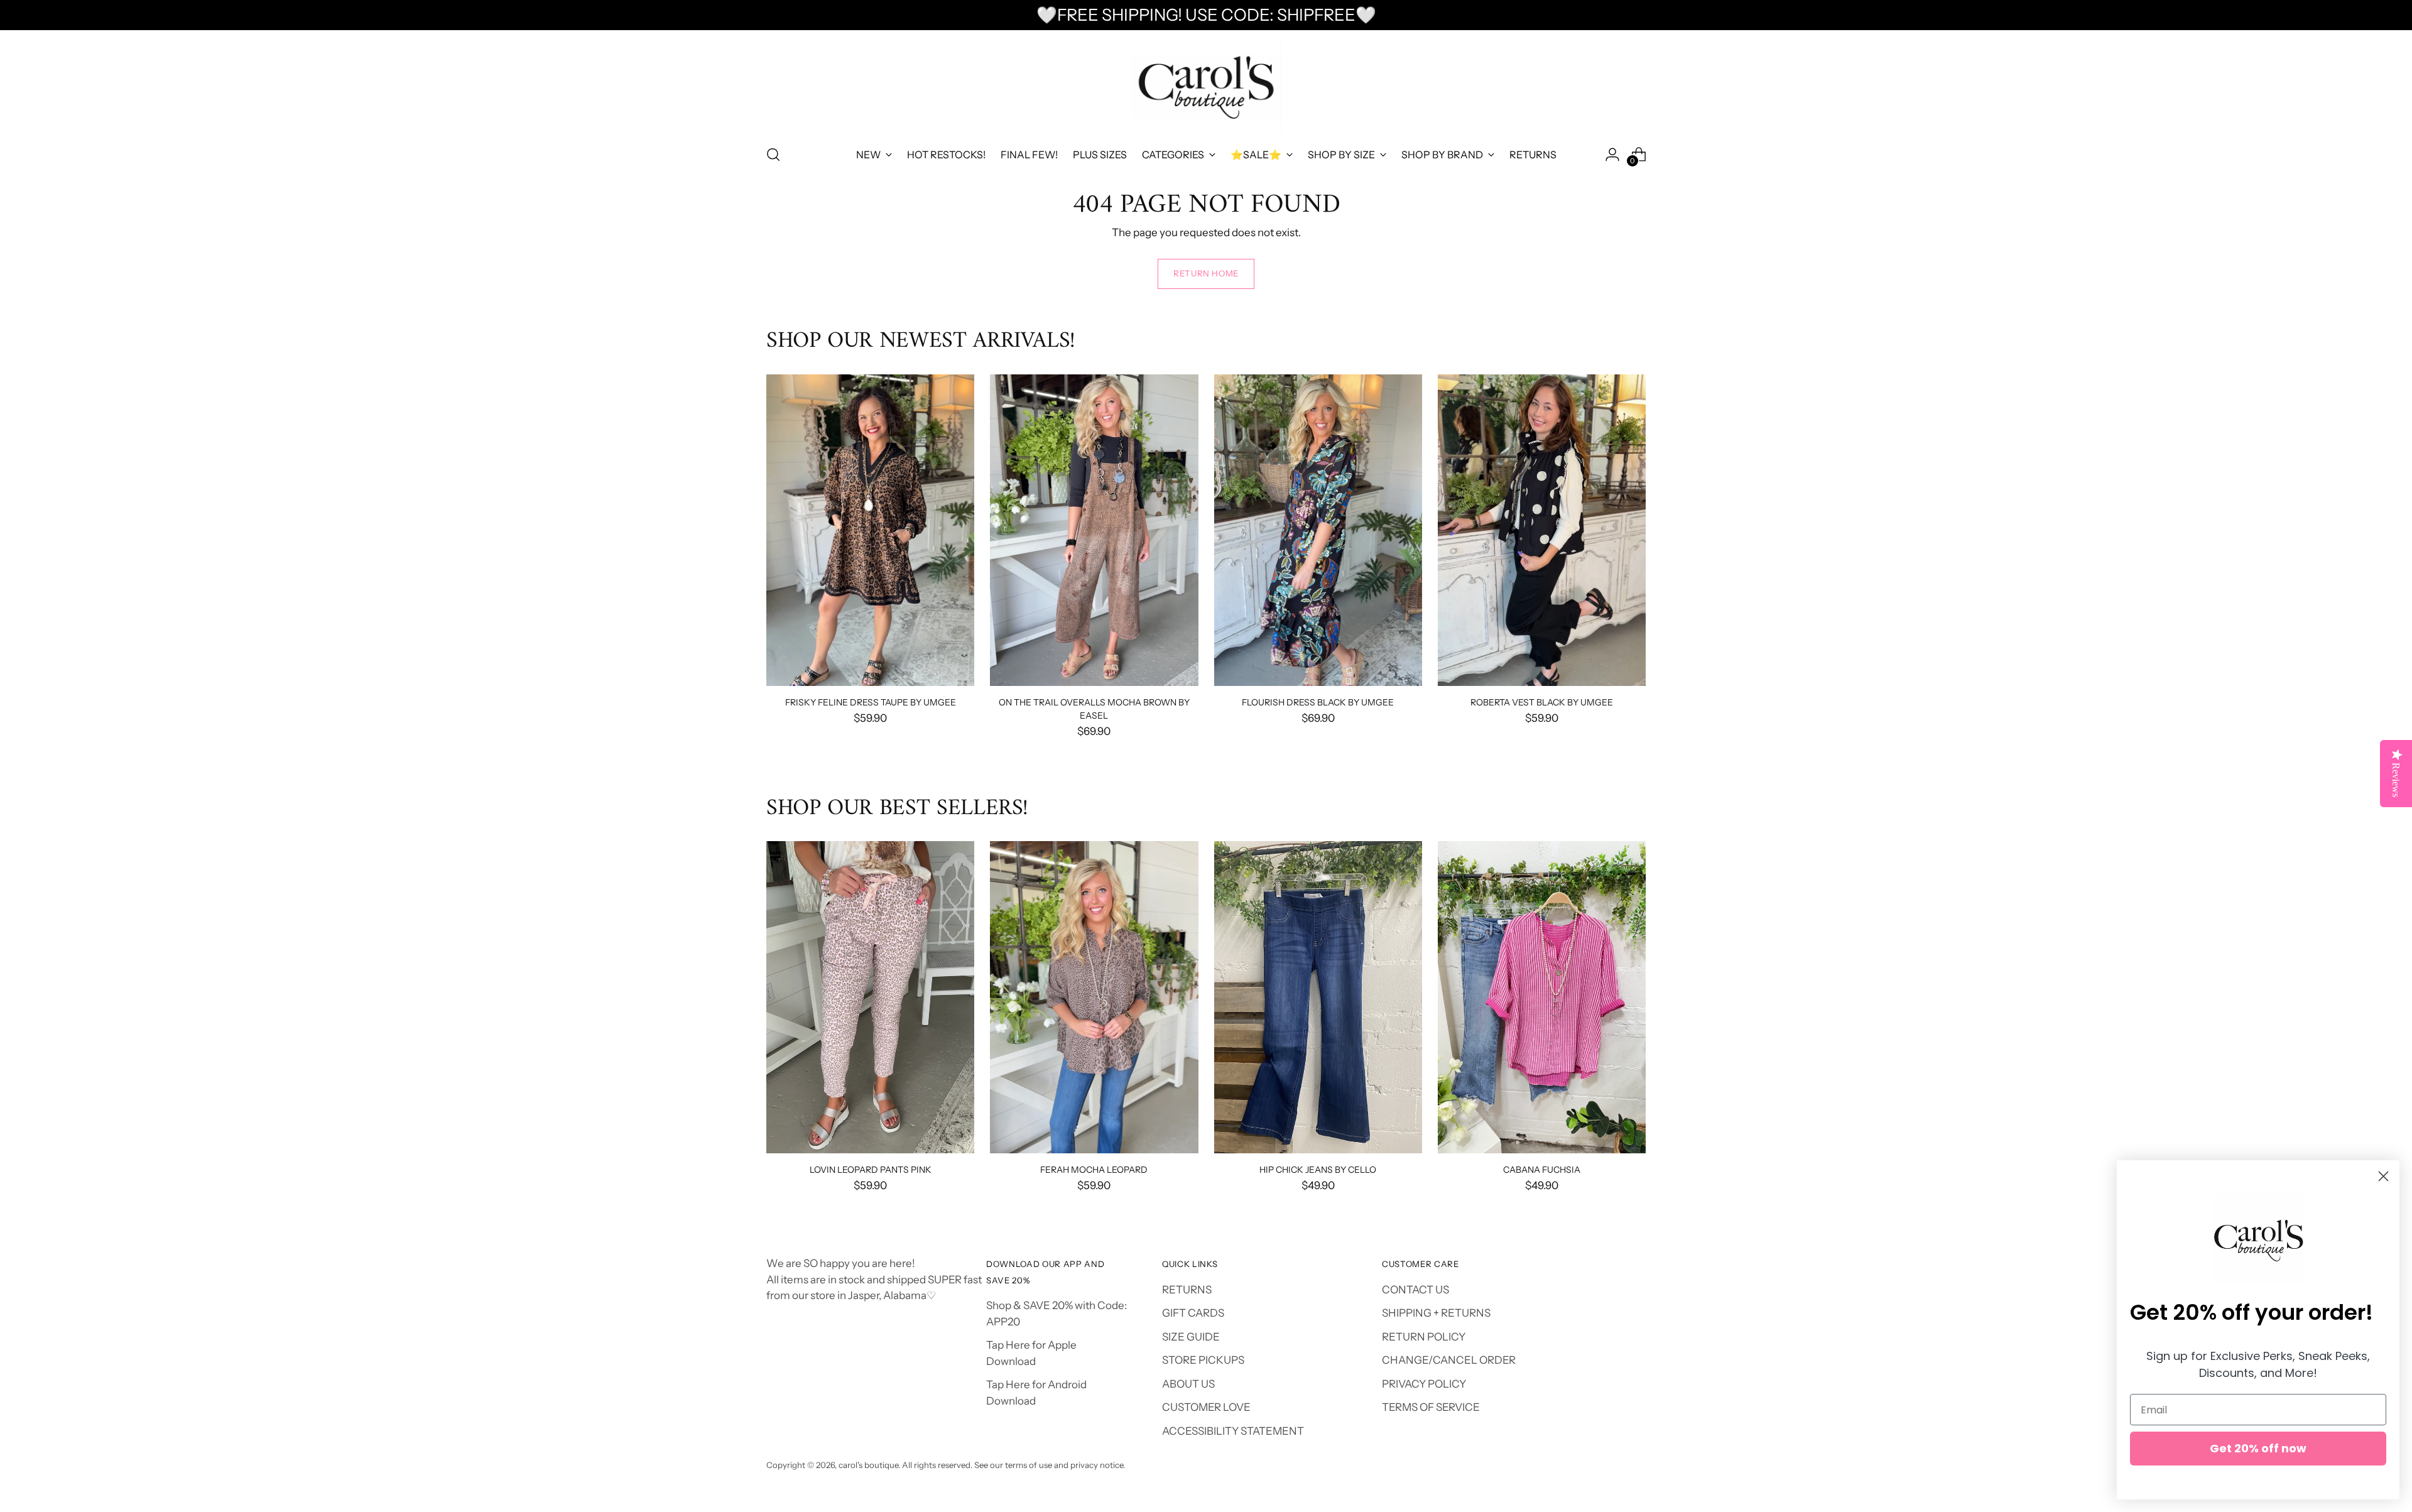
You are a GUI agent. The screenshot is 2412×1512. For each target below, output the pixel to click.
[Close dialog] (2383, 1176)
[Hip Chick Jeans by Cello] (1318, 997)
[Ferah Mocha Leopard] (1094, 997)
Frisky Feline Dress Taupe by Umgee (871, 702)
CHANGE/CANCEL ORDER (1449, 1360)
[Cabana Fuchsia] (1542, 997)
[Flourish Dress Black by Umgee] (1318, 530)
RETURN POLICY (1424, 1337)
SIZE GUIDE (1191, 1337)
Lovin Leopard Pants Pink (871, 1169)
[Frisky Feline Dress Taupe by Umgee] (870, 530)
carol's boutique (868, 1465)
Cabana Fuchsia (1542, 1169)
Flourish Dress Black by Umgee (1318, 702)
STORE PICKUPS (1203, 1360)
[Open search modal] (773, 155)
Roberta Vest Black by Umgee (1542, 702)
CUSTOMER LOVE (1206, 1407)
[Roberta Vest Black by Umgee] (1542, 530)
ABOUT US (1188, 1384)
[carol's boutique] (1206, 86)
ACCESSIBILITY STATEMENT (1233, 1431)
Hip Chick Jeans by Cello (1318, 1169)
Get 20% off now (2258, 1448)
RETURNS (1187, 1290)
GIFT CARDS (1193, 1313)
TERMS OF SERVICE (1431, 1407)
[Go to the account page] (1612, 155)
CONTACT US (1415, 1290)
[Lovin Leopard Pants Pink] (870, 997)
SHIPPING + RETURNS (1436, 1313)
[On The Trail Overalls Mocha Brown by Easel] (1094, 530)
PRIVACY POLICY (1424, 1384)
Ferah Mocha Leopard (1094, 1169)
